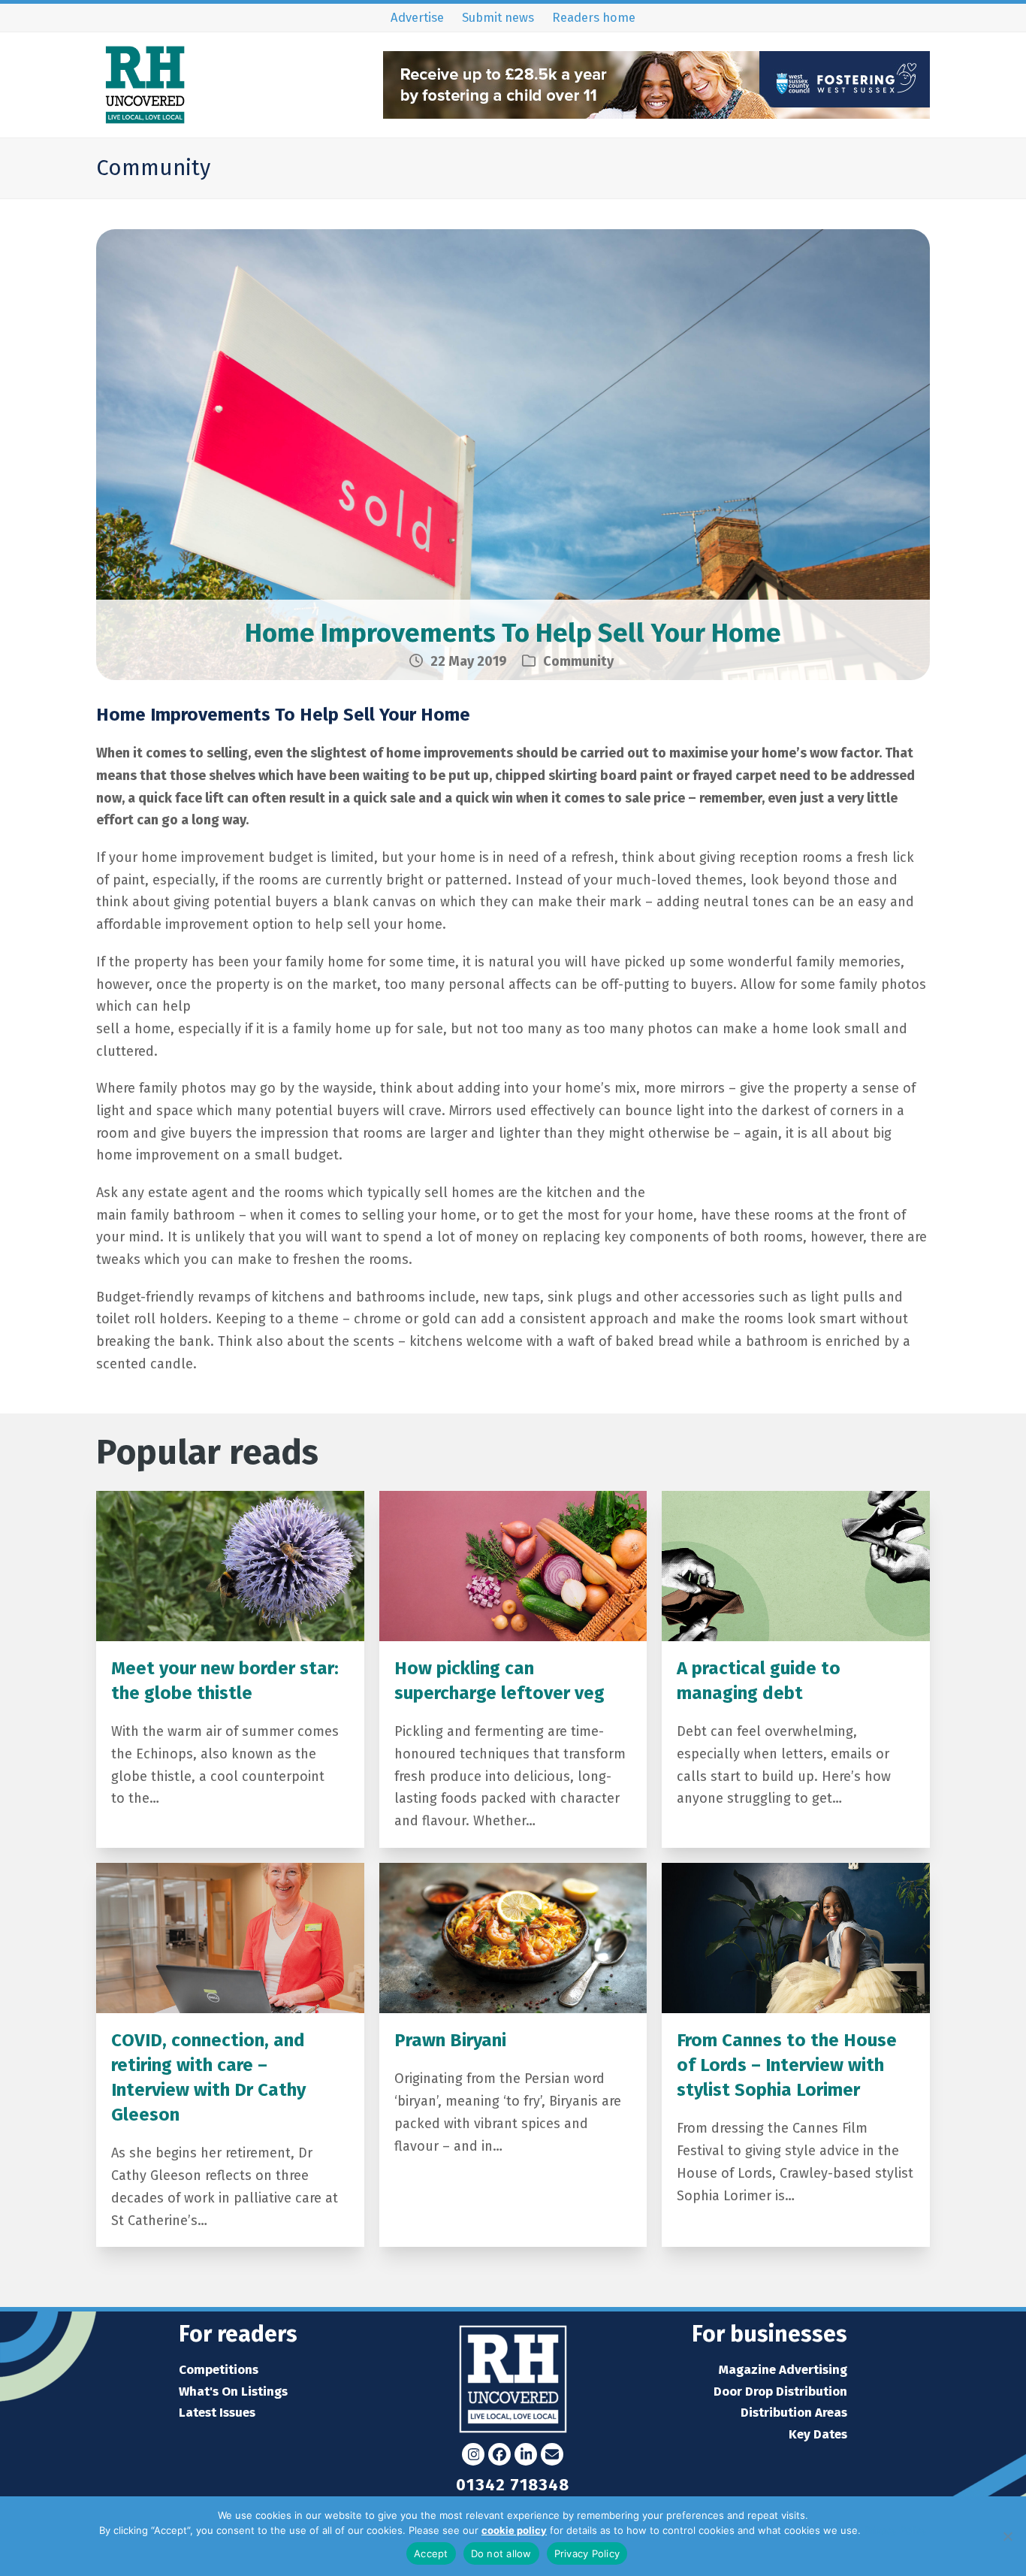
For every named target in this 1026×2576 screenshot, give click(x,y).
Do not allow (501, 2553)
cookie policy (514, 2530)
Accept (431, 2553)
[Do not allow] (1007, 2536)
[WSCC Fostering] (656, 114)
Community (578, 661)
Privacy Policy (895, 2530)
